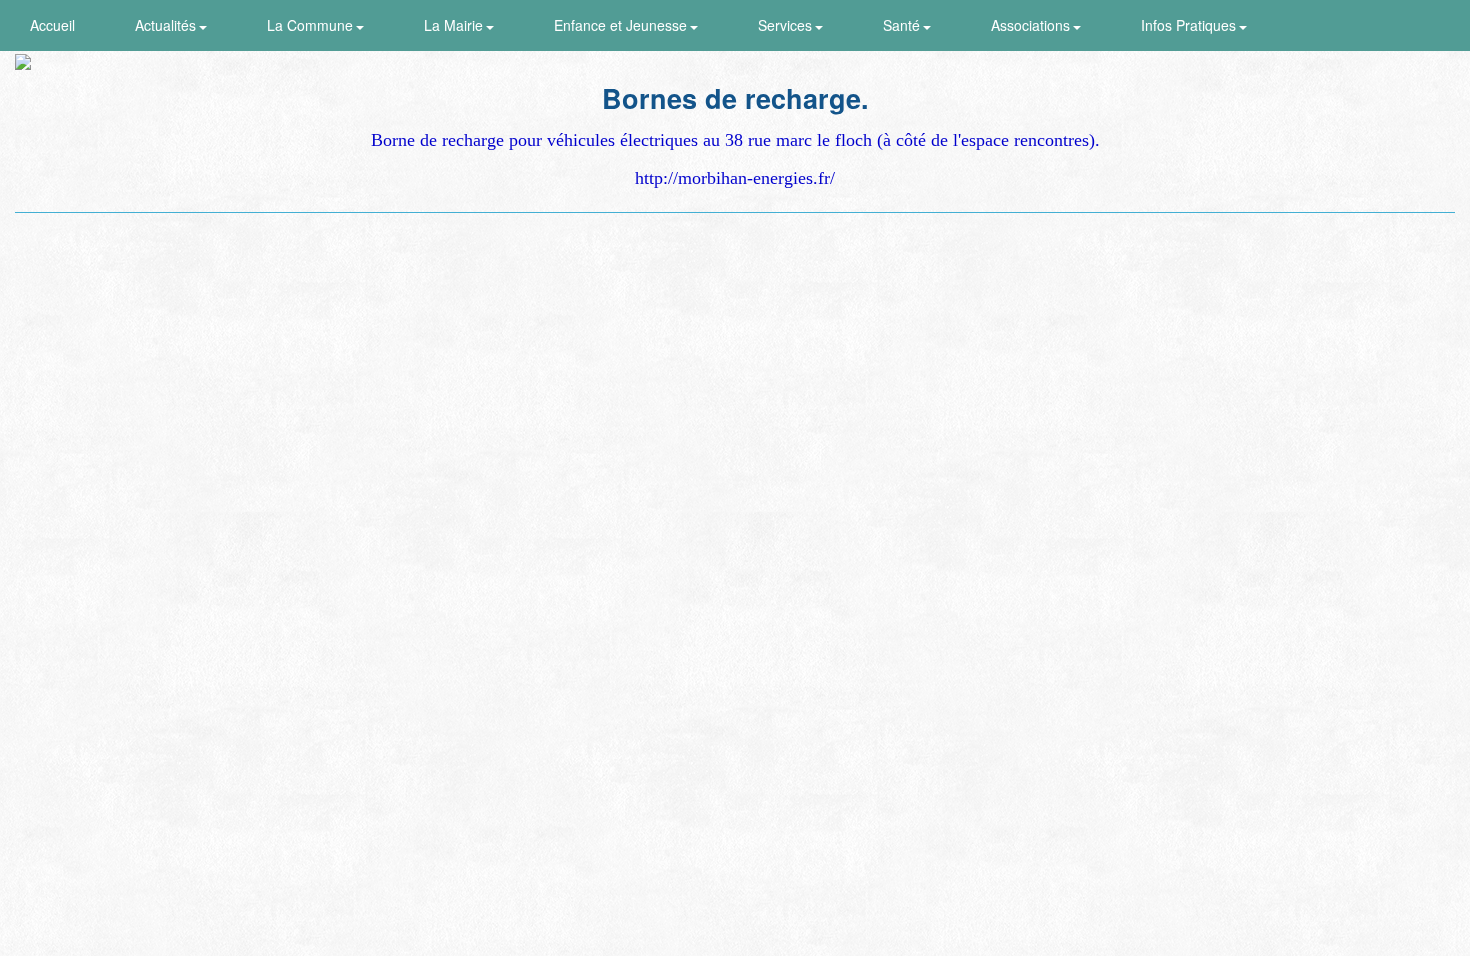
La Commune (312, 25)
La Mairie (455, 25)
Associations (1032, 25)
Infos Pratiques (1190, 25)
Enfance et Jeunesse (622, 25)
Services (787, 25)
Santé (903, 25)
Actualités (167, 25)
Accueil (52, 25)
